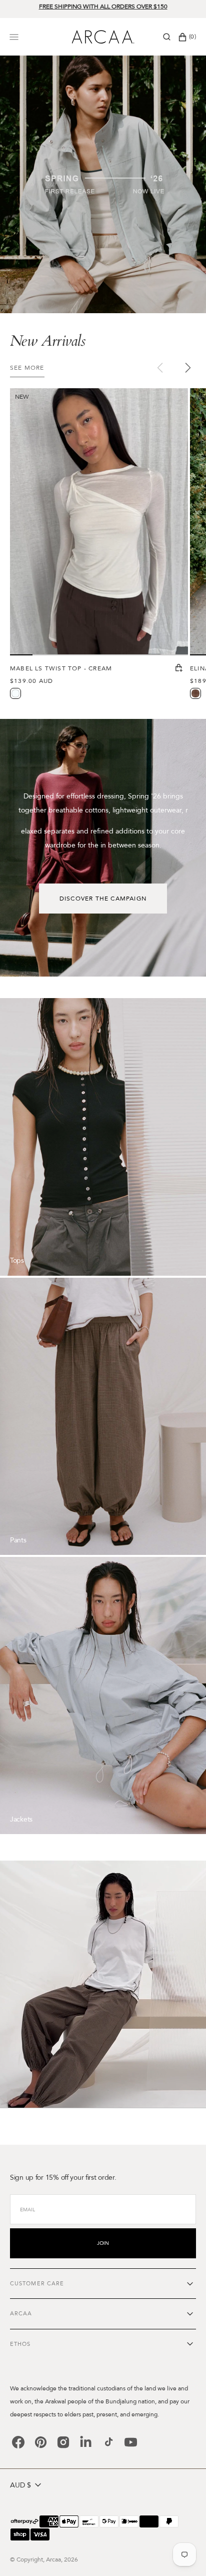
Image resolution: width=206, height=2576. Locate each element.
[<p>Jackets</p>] (103, 1695)
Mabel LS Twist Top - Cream (61, 668)
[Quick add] (179, 669)
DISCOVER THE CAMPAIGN (103, 899)
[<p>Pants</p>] (103, 1416)
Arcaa (53, 2559)
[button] (167, 37)
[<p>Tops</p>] (103, 1137)
